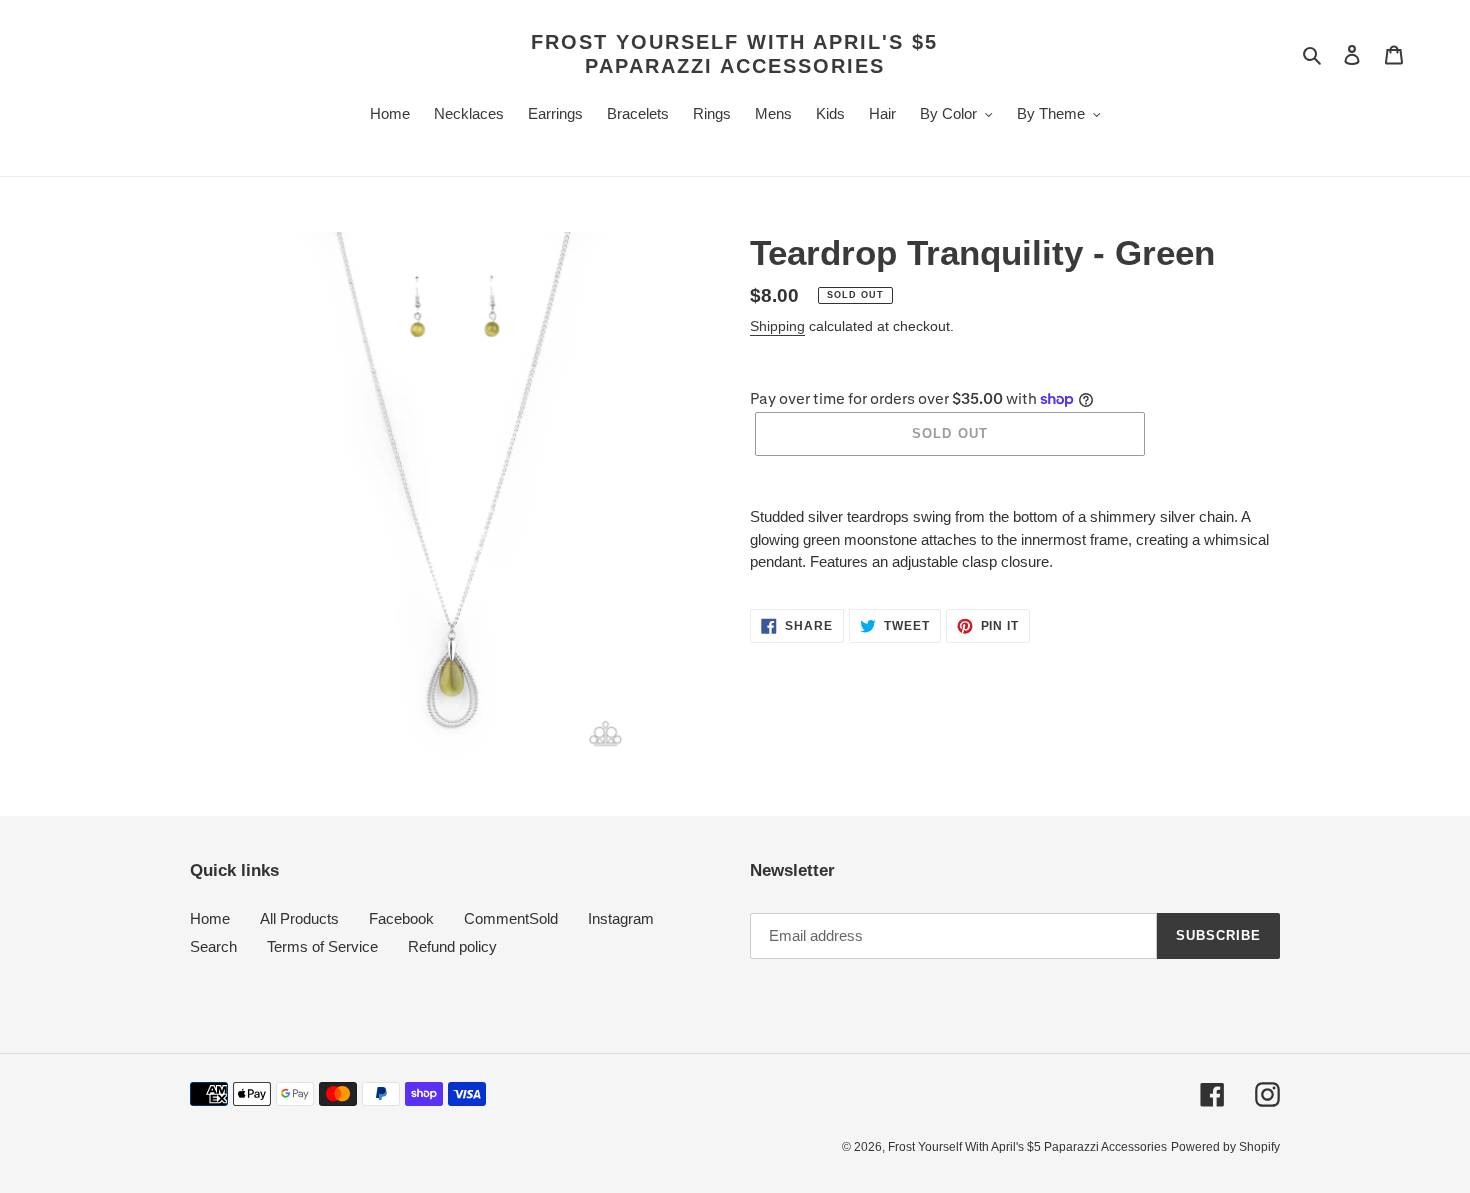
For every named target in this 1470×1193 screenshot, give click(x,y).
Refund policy (452, 946)
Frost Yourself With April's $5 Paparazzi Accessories (734, 54)
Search (213, 946)
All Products (299, 918)
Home (210, 918)
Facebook (401, 918)
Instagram (621, 918)
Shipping (777, 326)
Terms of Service (322, 946)
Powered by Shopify (1225, 1147)
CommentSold (511, 918)
